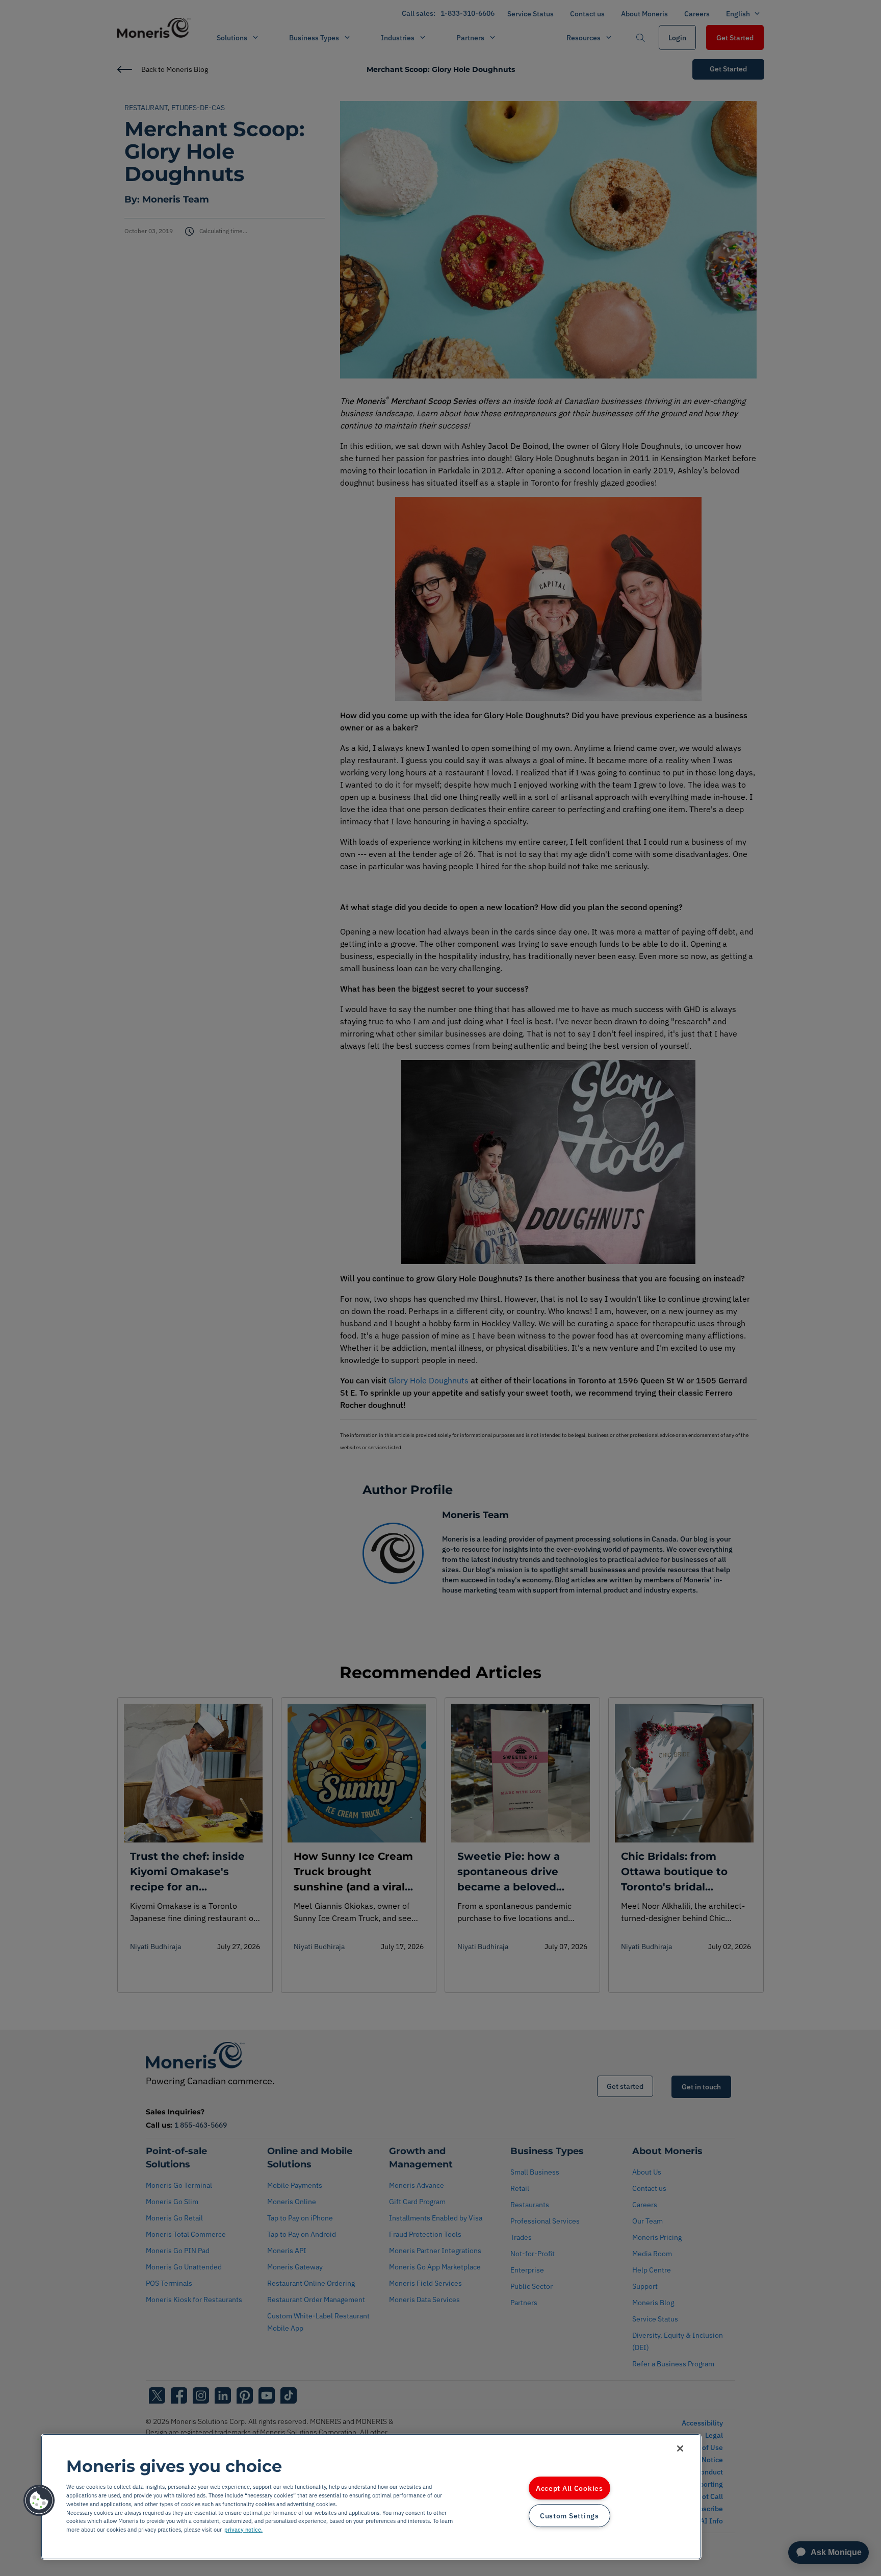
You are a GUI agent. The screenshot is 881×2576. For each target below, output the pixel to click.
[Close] (680, 2448)
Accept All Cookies (569, 2488)
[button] (39, 2501)
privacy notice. (243, 2530)
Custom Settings (569, 2516)
